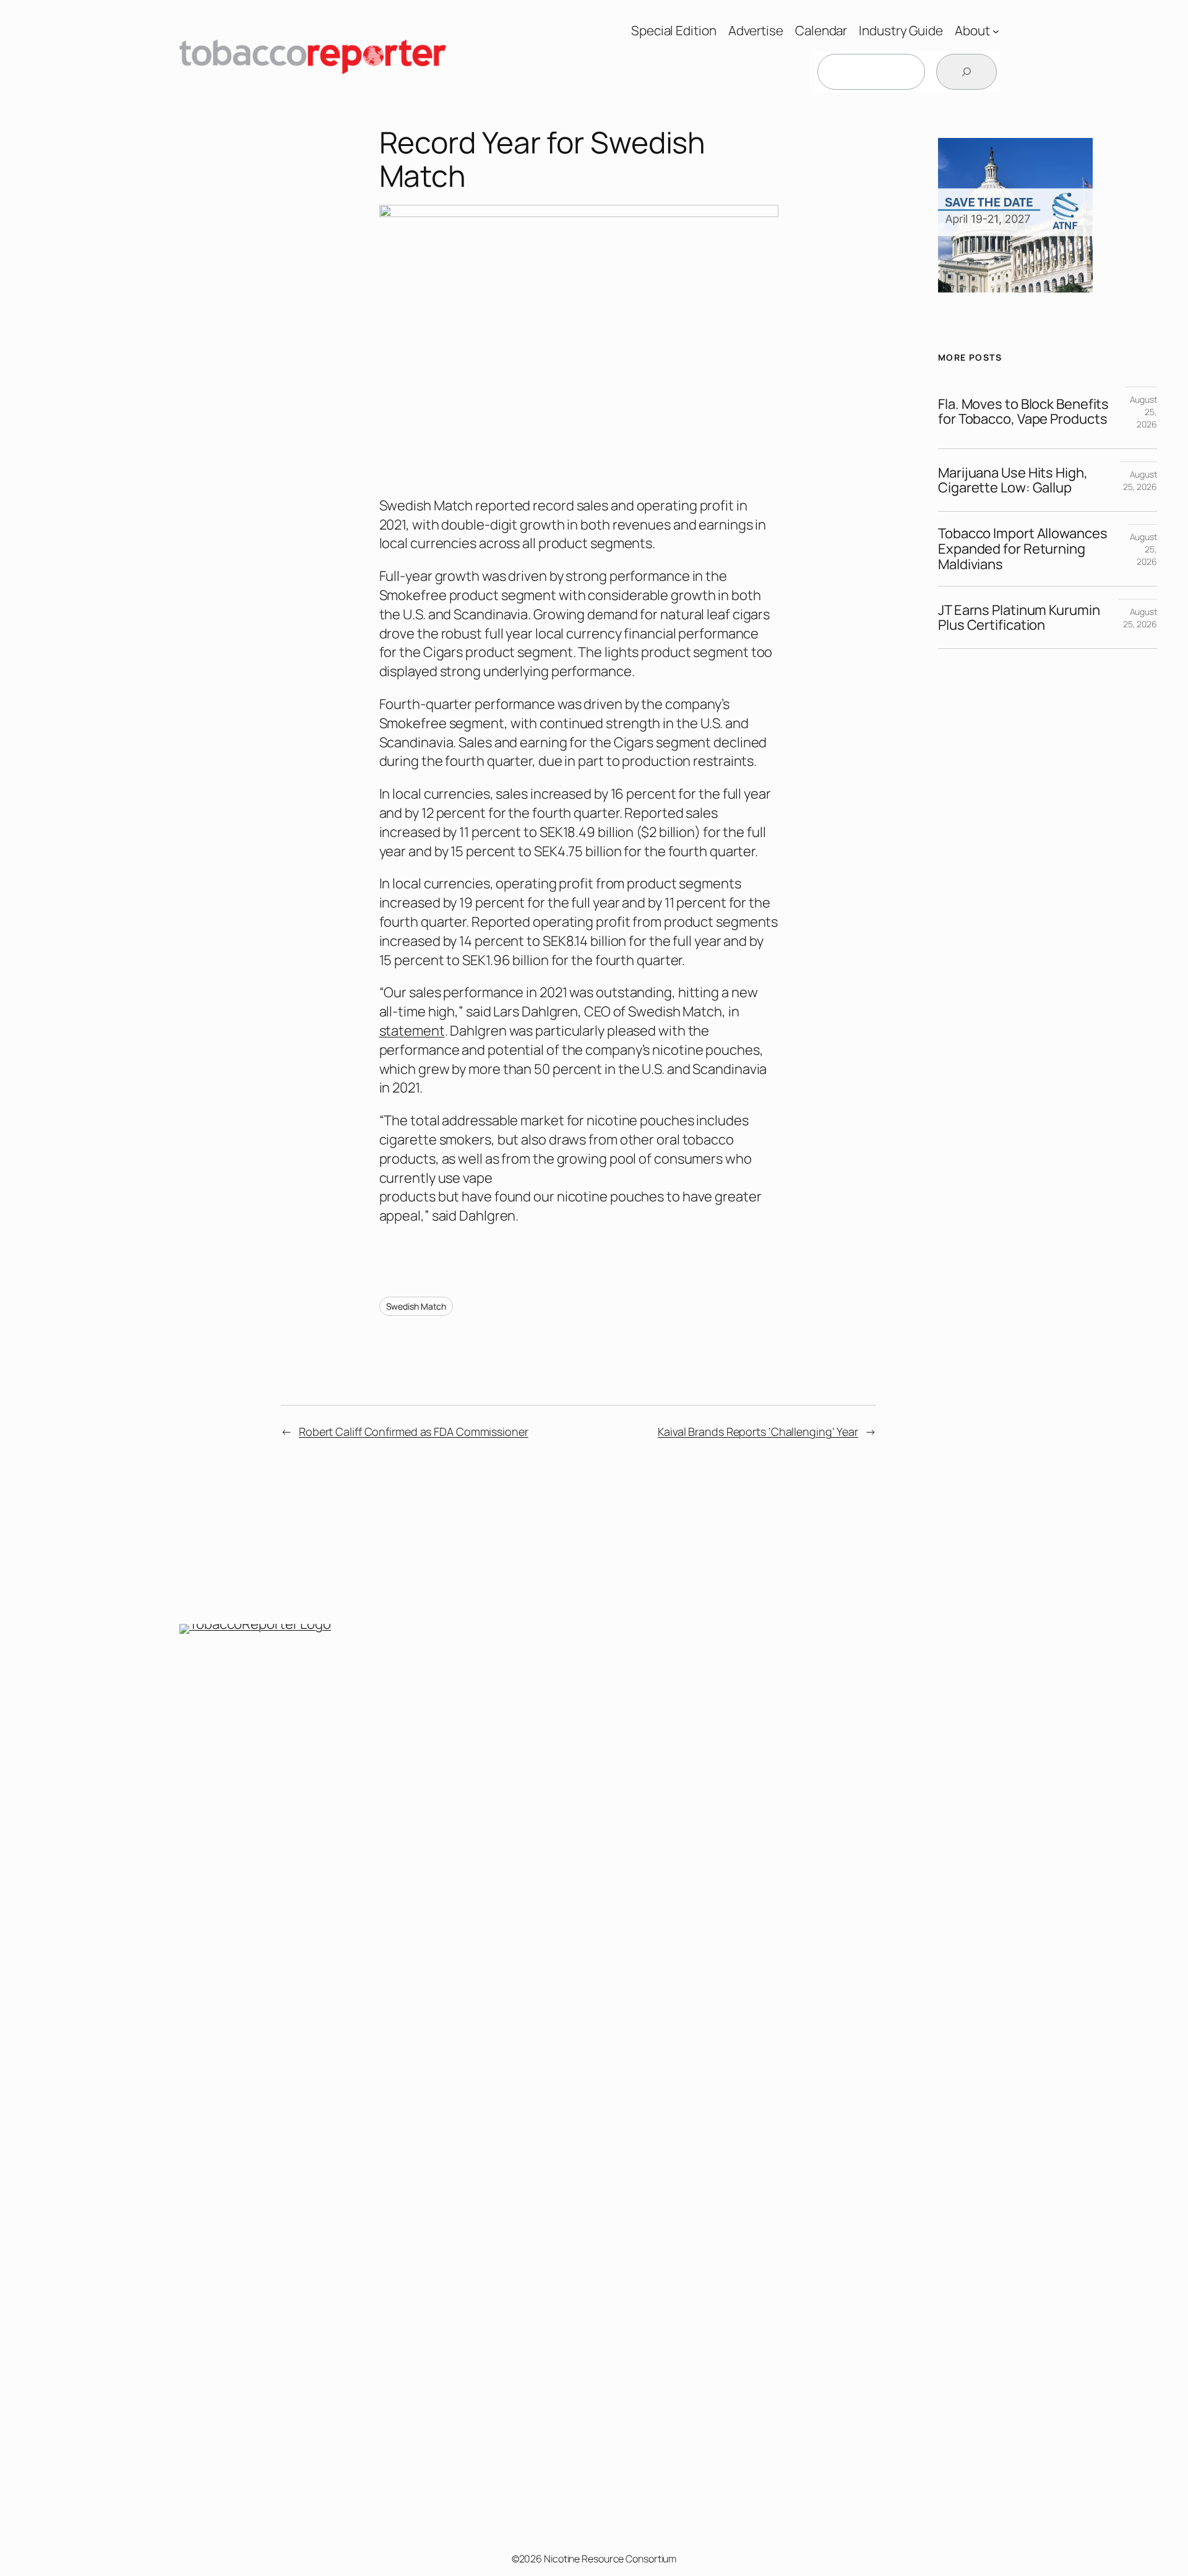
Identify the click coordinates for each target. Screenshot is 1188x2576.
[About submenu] (996, 31)
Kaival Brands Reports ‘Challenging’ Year (758, 1432)
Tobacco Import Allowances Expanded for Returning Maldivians (1023, 549)
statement (412, 1031)
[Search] (966, 72)
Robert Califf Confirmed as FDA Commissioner (414, 1432)
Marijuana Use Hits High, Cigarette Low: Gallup (1013, 481)
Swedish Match (416, 1306)
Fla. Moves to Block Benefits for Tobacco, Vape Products (1023, 412)
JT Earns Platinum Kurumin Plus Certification (1019, 618)
